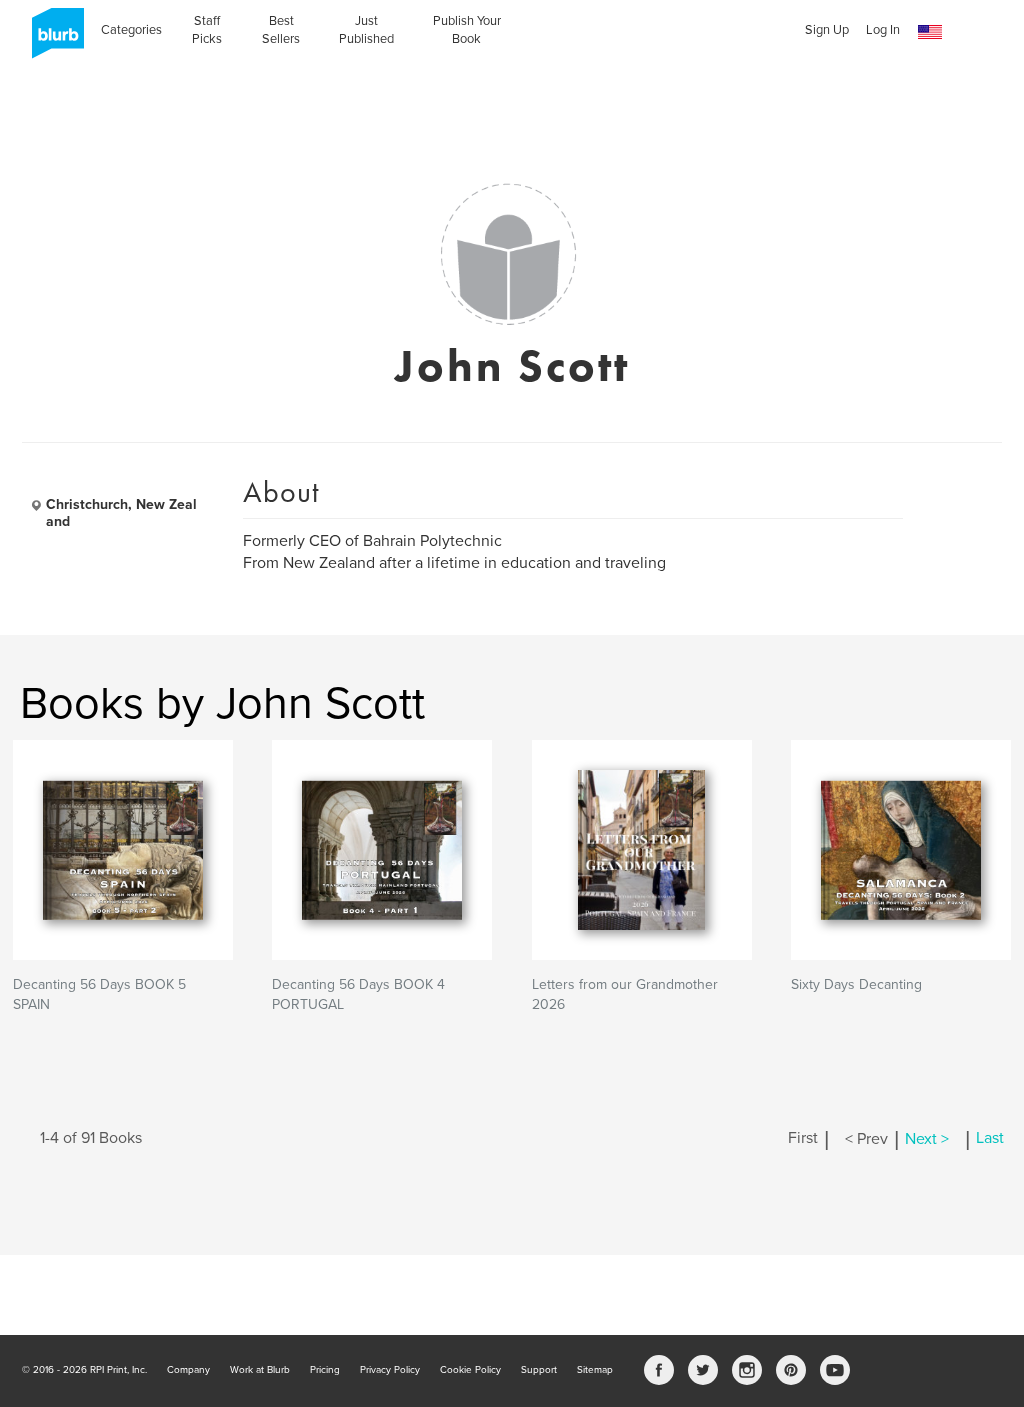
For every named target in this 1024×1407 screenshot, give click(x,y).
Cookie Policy (470, 1370)
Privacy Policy (390, 1370)
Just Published (366, 30)
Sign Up (827, 30)
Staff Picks (207, 30)
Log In (883, 30)
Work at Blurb (260, 1370)
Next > (927, 1139)
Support (539, 1370)
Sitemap (595, 1370)
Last (990, 1139)
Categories (131, 30)
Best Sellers (281, 30)
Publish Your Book (467, 30)
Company (188, 1370)
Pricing (325, 1370)
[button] (930, 32)
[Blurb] (52, 40)
